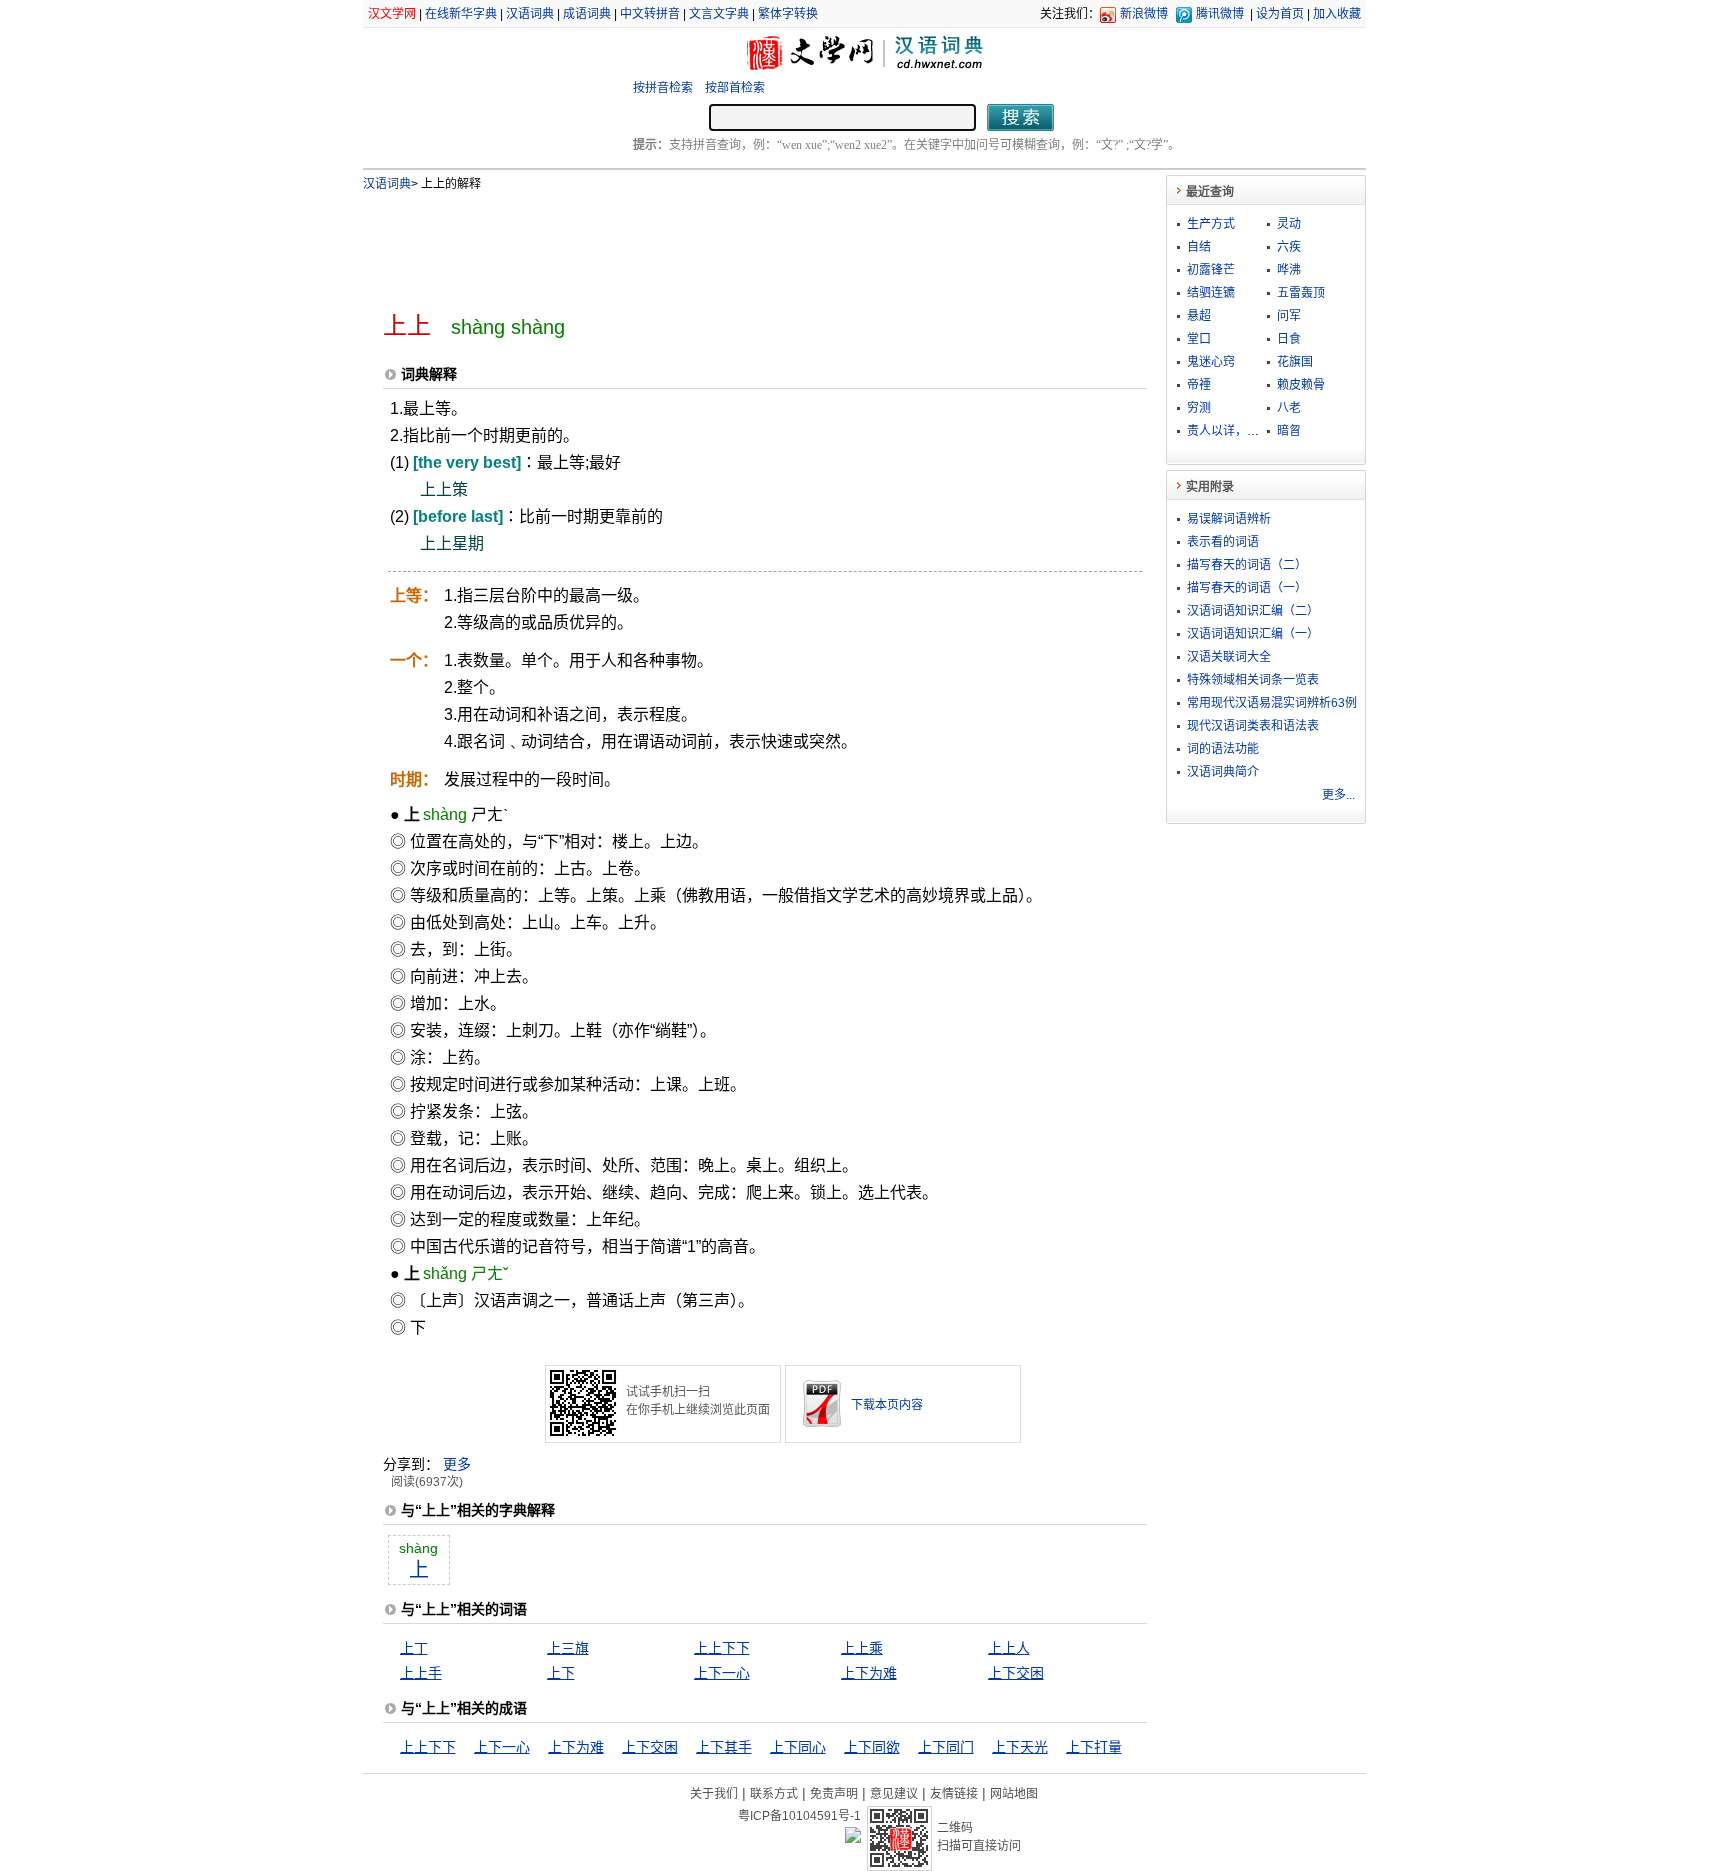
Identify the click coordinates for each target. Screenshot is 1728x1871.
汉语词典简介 (1223, 772)
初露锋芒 (1211, 270)
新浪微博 (1144, 14)
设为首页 (1280, 14)
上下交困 (1016, 1673)
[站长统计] (853, 1838)
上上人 (1009, 1648)
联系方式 (774, 1794)
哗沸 (1289, 270)
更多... (1338, 795)
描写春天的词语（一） (1247, 588)
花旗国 (1295, 362)
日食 (1289, 339)
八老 (1289, 408)
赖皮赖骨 (1301, 385)
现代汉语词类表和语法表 (1253, 726)
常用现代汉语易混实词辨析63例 (1272, 703)
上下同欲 (872, 1747)
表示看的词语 (1223, 542)
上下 (561, 1673)
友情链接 (954, 1794)
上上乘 (862, 1648)
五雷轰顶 (1301, 293)
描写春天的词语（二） (1247, 565)
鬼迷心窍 (1211, 362)
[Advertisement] (732, 243)
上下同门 (946, 1747)
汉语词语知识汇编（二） (1253, 611)
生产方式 (1211, 224)
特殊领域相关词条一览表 (1253, 680)
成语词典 (587, 14)
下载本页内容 (887, 1405)
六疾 (1289, 247)
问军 (1289, 316)
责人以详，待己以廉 (1241, 431)
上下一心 (722, 1673)
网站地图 (1014, 1794)
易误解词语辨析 (1229, 519)
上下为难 (869, 1673)
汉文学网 (392, 14)
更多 (457, 1464)
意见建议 (894, 1794)
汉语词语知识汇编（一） (1253, 634)
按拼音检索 (663, 88)
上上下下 (722, 1648)
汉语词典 (530, 14)
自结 (1199, 247)
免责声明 (834, 1794)
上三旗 (568, 1648)
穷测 (1199, 408)
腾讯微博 (1220, 14)
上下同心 (798, 1747)
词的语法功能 (1223, 749)
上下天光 (1020, 1747)
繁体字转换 (788, 14)
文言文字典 (719, 14)
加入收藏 (1337, 14)
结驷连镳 (1211, 293)
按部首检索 (735, 88)
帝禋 (1199, 385)
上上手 (421, 1673)
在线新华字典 (461, 14)
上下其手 (724, 1747)
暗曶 (1289, 431)
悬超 (1199, 316)
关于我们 (714, 1794)
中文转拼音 (650, 14)
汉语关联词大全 (1229, 657)
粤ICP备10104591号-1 (799, 1816)
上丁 (414, 1648)
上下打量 (1094, 1747)
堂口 (1199, 339)
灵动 (1289, 224)
